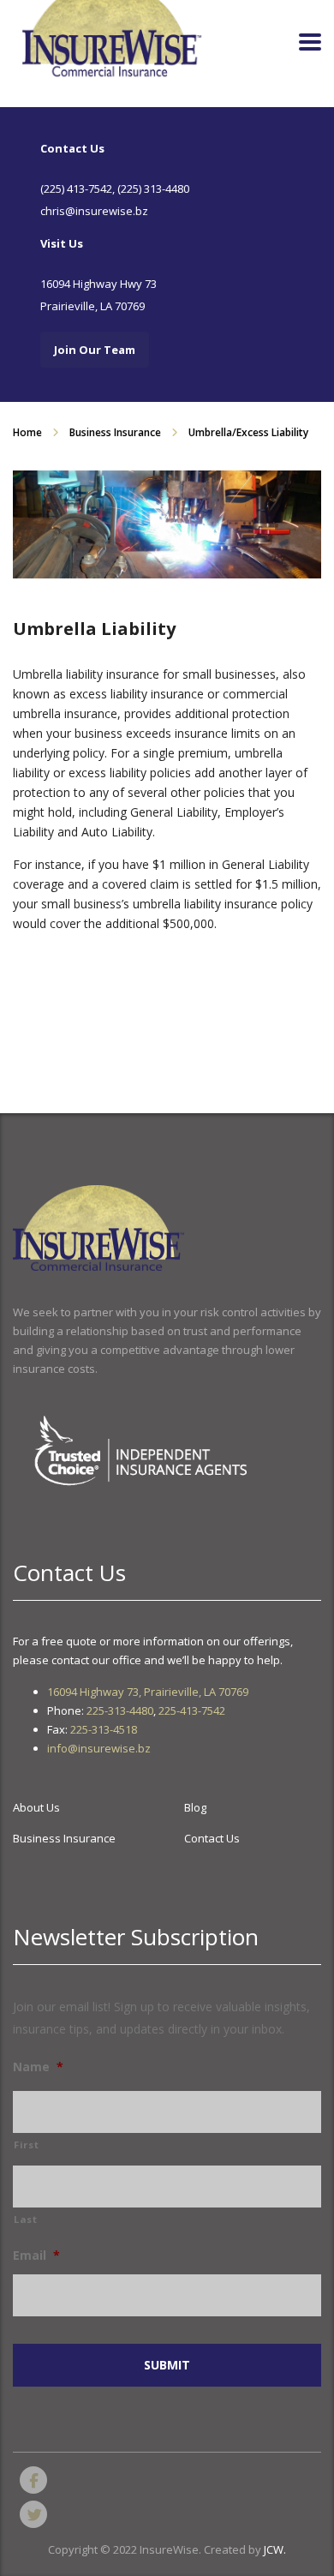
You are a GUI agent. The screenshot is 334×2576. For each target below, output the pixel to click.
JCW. (275, 2549)
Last (26, 2219)
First (26, 2145)
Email (36, 2255)
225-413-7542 (192, 1710)
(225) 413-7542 (76, 189)
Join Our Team (95, 350)
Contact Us (212, 1838)
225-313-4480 (120, 1710)
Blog (195, 1807)
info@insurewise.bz (99, 1748)
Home (27, 432)
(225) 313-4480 (153, 189)
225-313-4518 (104, 1729)
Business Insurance (64, 1838)
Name (38, 2067)
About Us (36, 1807)
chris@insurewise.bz (94, 211)
